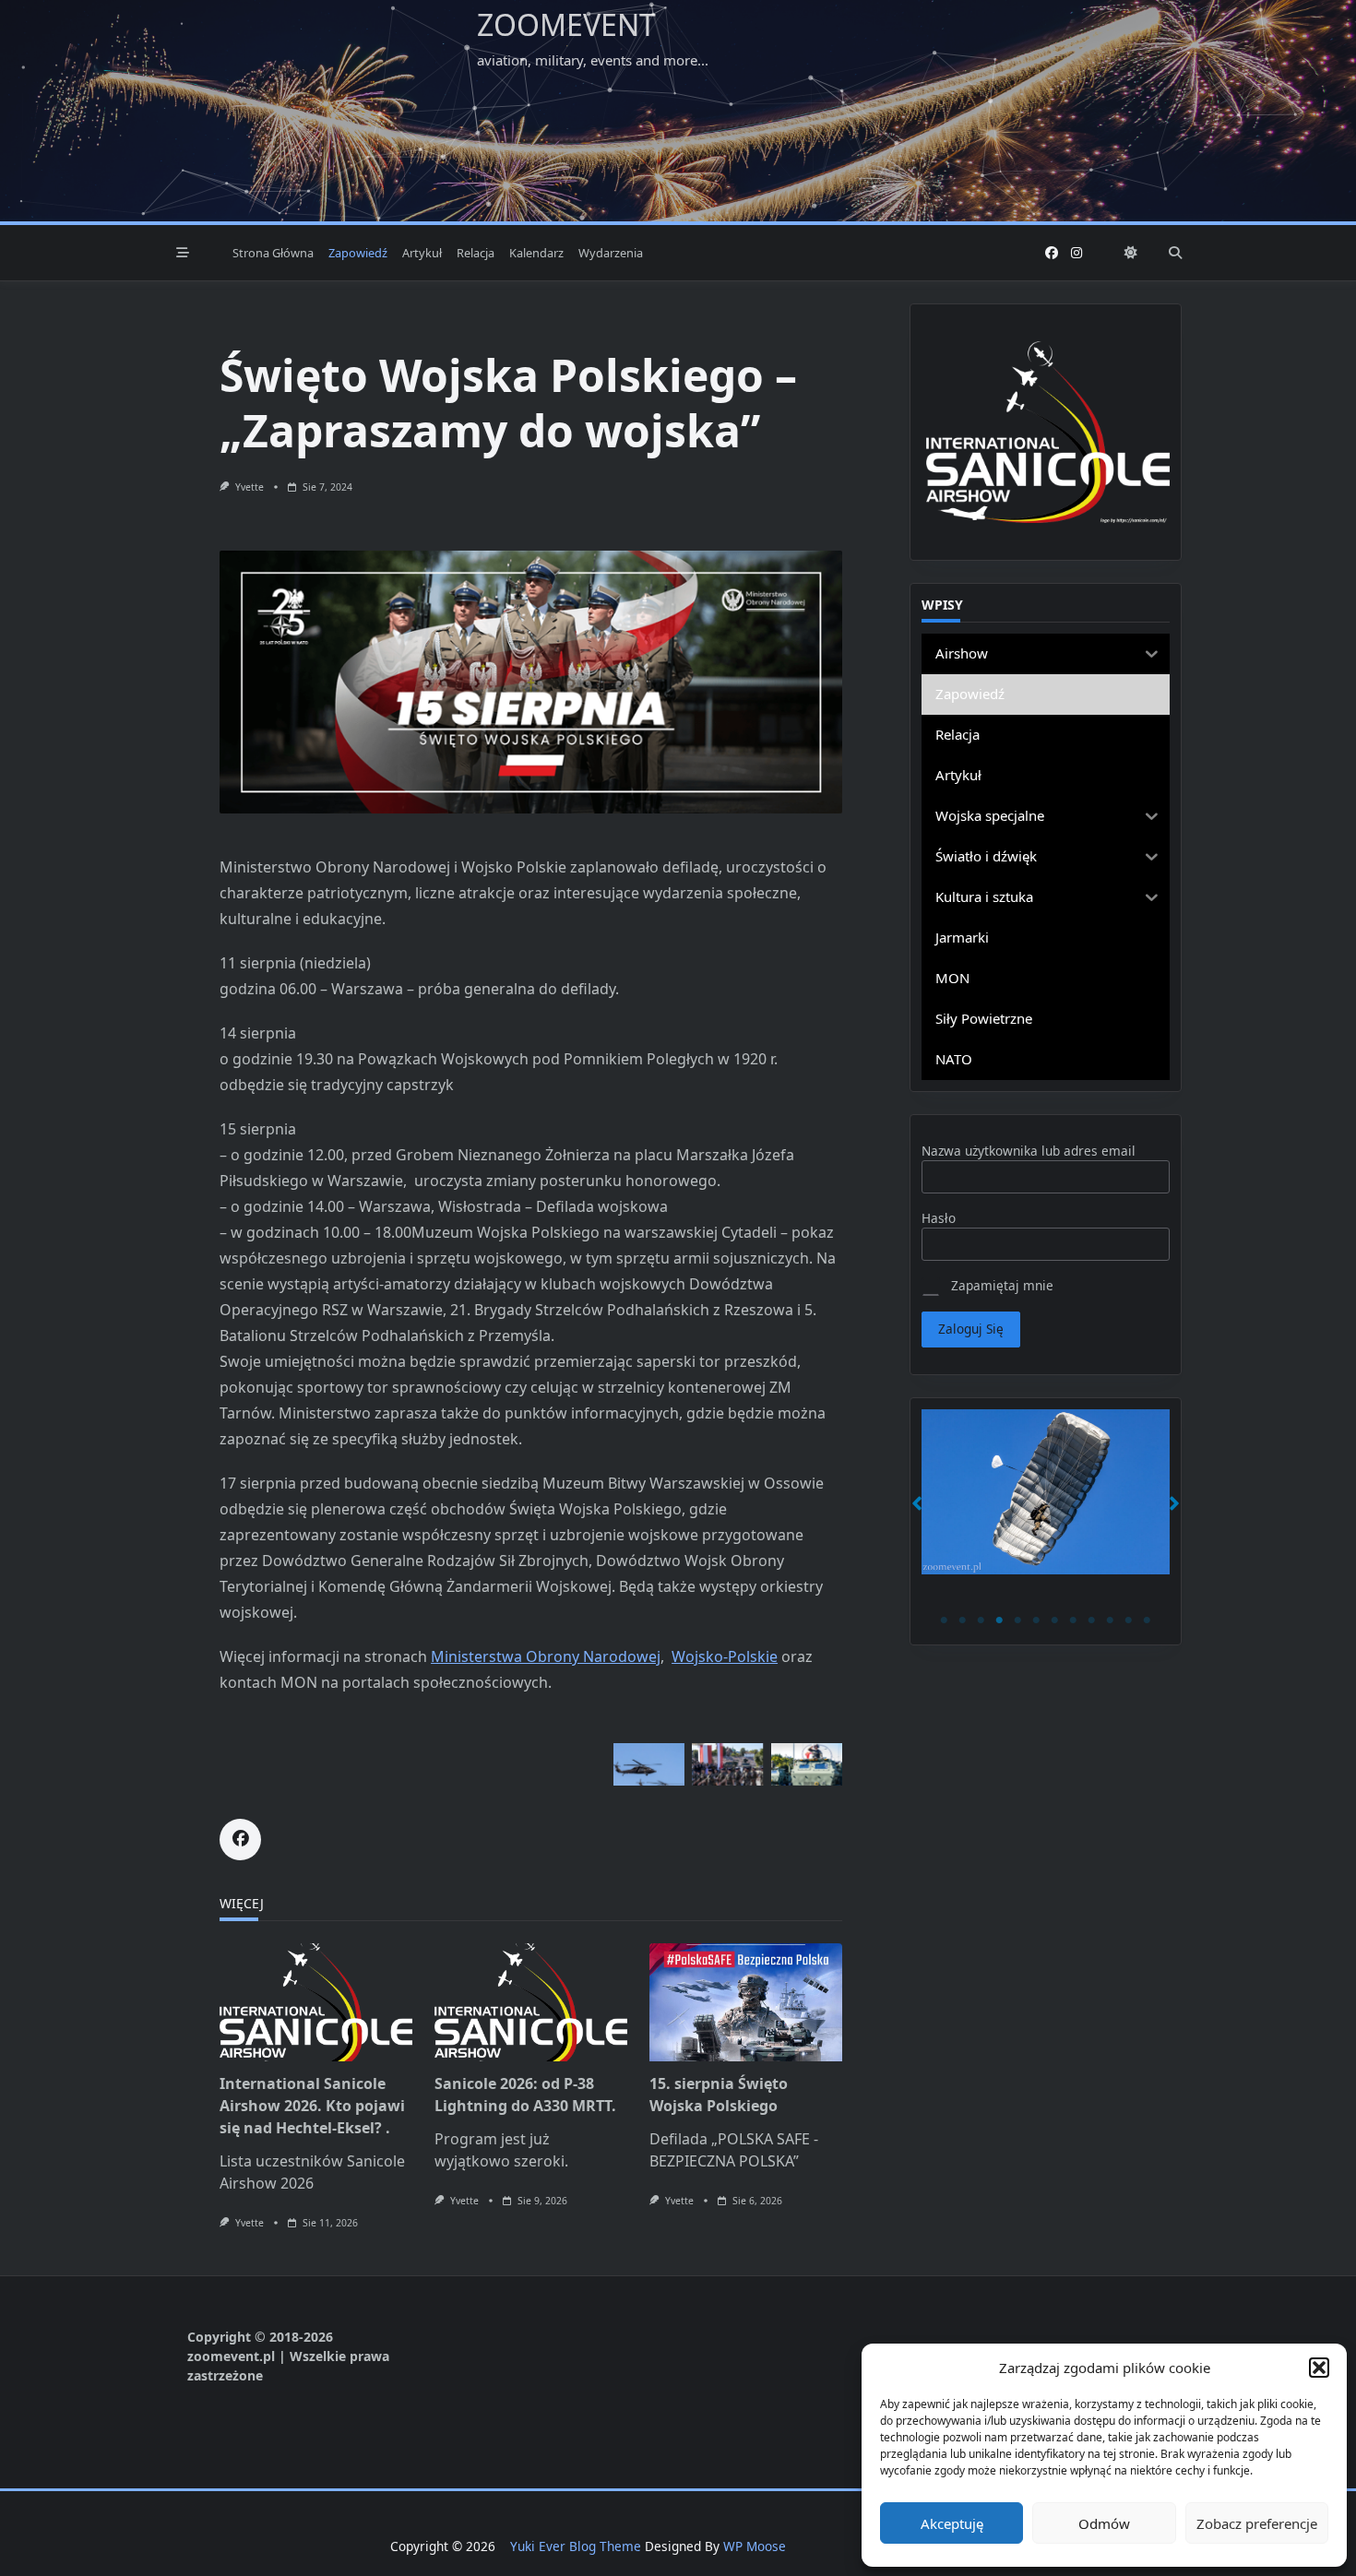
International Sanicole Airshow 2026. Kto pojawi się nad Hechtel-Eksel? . (312, 2106)
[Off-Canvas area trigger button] (183, 253)
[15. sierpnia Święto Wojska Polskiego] (746, 2002)
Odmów (1104, 2523)
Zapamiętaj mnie (1000, 1285)
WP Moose (755, 2546)
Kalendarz (536, 253)
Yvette (250, 487)
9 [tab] (1092, 1620)
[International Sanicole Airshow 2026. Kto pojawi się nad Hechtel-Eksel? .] (316, 2002)
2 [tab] (963, 1620)
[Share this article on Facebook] (240, 1840)
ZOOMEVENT (566, 24)
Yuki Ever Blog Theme (576, 2546)
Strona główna (273, 253)
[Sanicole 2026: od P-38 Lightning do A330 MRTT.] (531, 2002)
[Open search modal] (1175, 253)
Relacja (476, 253)
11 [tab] (1129, 1620)
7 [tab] (1055, 1620)
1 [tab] (945, 1620)
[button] (1319, 2368)
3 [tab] (981, 1620)
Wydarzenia (611, 253)
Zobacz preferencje (1257, 2523)
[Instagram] (1076, 253)
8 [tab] (1074, 1620)
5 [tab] (1018, 1620)
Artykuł (422, 253)
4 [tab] (1000, 1620)
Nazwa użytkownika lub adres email (1029, 1151)
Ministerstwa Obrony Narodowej (546, 1656)
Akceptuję (952, 2523)
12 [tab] (1148, 1620)
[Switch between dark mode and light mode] (1131, 253)
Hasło (939, 1218)
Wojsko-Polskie (725, 1656)
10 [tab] (1111, 1620)
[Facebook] (1052, 253)
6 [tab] (1037, 1620)
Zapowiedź (358, 253)
